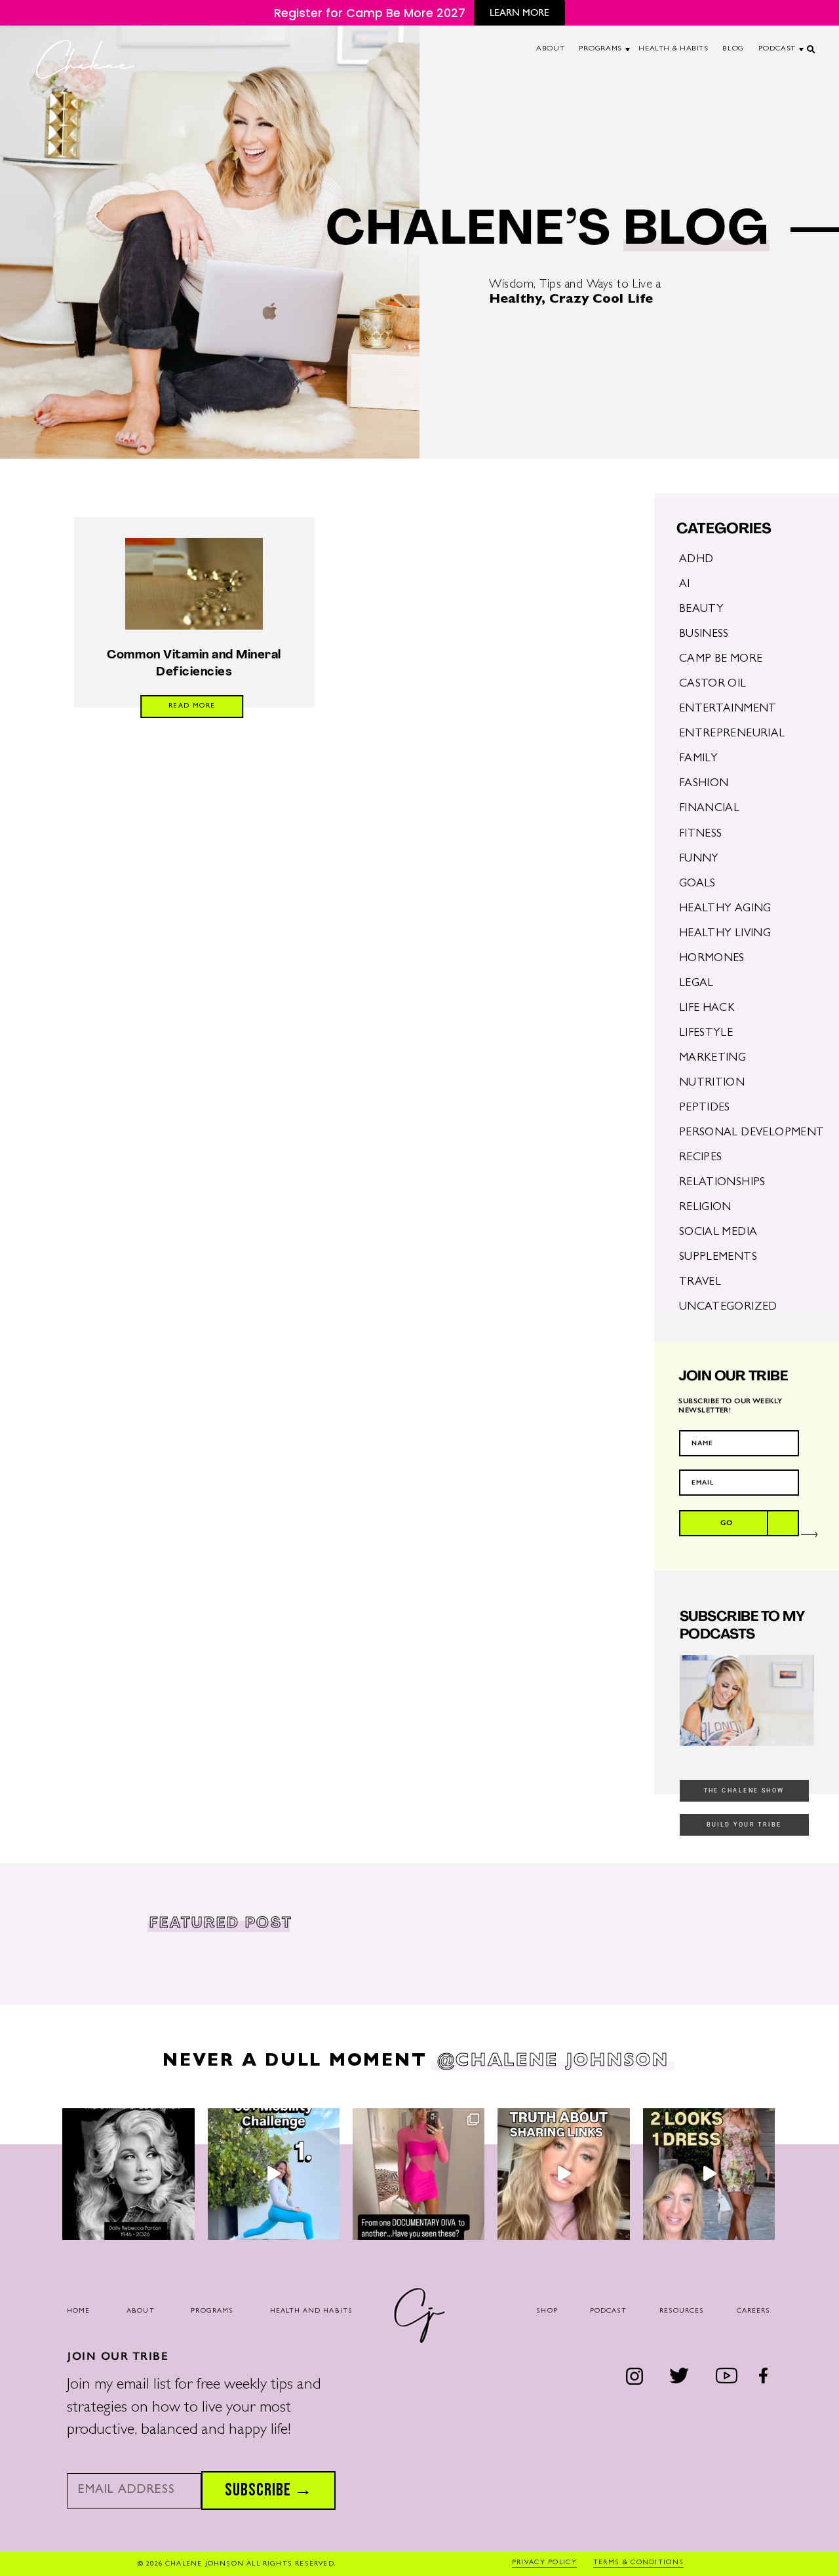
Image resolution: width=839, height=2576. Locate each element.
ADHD (696, 560)
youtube (726, 2376)
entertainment (728, 709)
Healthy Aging (725, 909)
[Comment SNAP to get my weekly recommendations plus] (419, 2174)
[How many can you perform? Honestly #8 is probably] (274, 2174)
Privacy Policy (544, 2563)
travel (700, 1282)
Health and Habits (311, 2311)
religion (705, 1208)
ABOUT (550, 49)
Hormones (712, 959)
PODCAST (777, 49)
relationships (722, 1183)
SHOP (547, 2311)
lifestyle (706, 1033)
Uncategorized (728, 1307)
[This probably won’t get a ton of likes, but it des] (563, 2174)
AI (685, 585)
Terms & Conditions (638, 2563)
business (704, 635)
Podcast (608, 2311)
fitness (701, 834)
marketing (712, 1058)
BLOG (733, 49)
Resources (682, 2311)
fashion (704, 784)
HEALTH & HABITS (673, 49)
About (140, 2311)
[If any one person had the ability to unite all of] (128, 2174)
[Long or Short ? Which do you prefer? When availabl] (709, 2174)
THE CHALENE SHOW (744, 1790)
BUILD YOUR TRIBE (744, 1825)
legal (696, 984)
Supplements (718, 1258)
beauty (701, 610)
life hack (707, 1009)
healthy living (725, 934)
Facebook (764, 2376)
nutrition (712, 1083)
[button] (812, 53)
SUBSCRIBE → (269, 2490)
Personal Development (752, 1133)
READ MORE (192, 706)
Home (78, 2311)
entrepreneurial (732, 734)
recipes (701, 1158)
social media (718, 1233)
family (698, 759)
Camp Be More (721, 659)
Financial (709, 809)
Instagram (634, 2376)
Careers (753, 2311)
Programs (212, 2311)
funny (699, 859)
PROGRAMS (600, 49)
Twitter (679, 2376)
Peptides (705, 1108)
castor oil (713, 684)
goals (697, 884)
